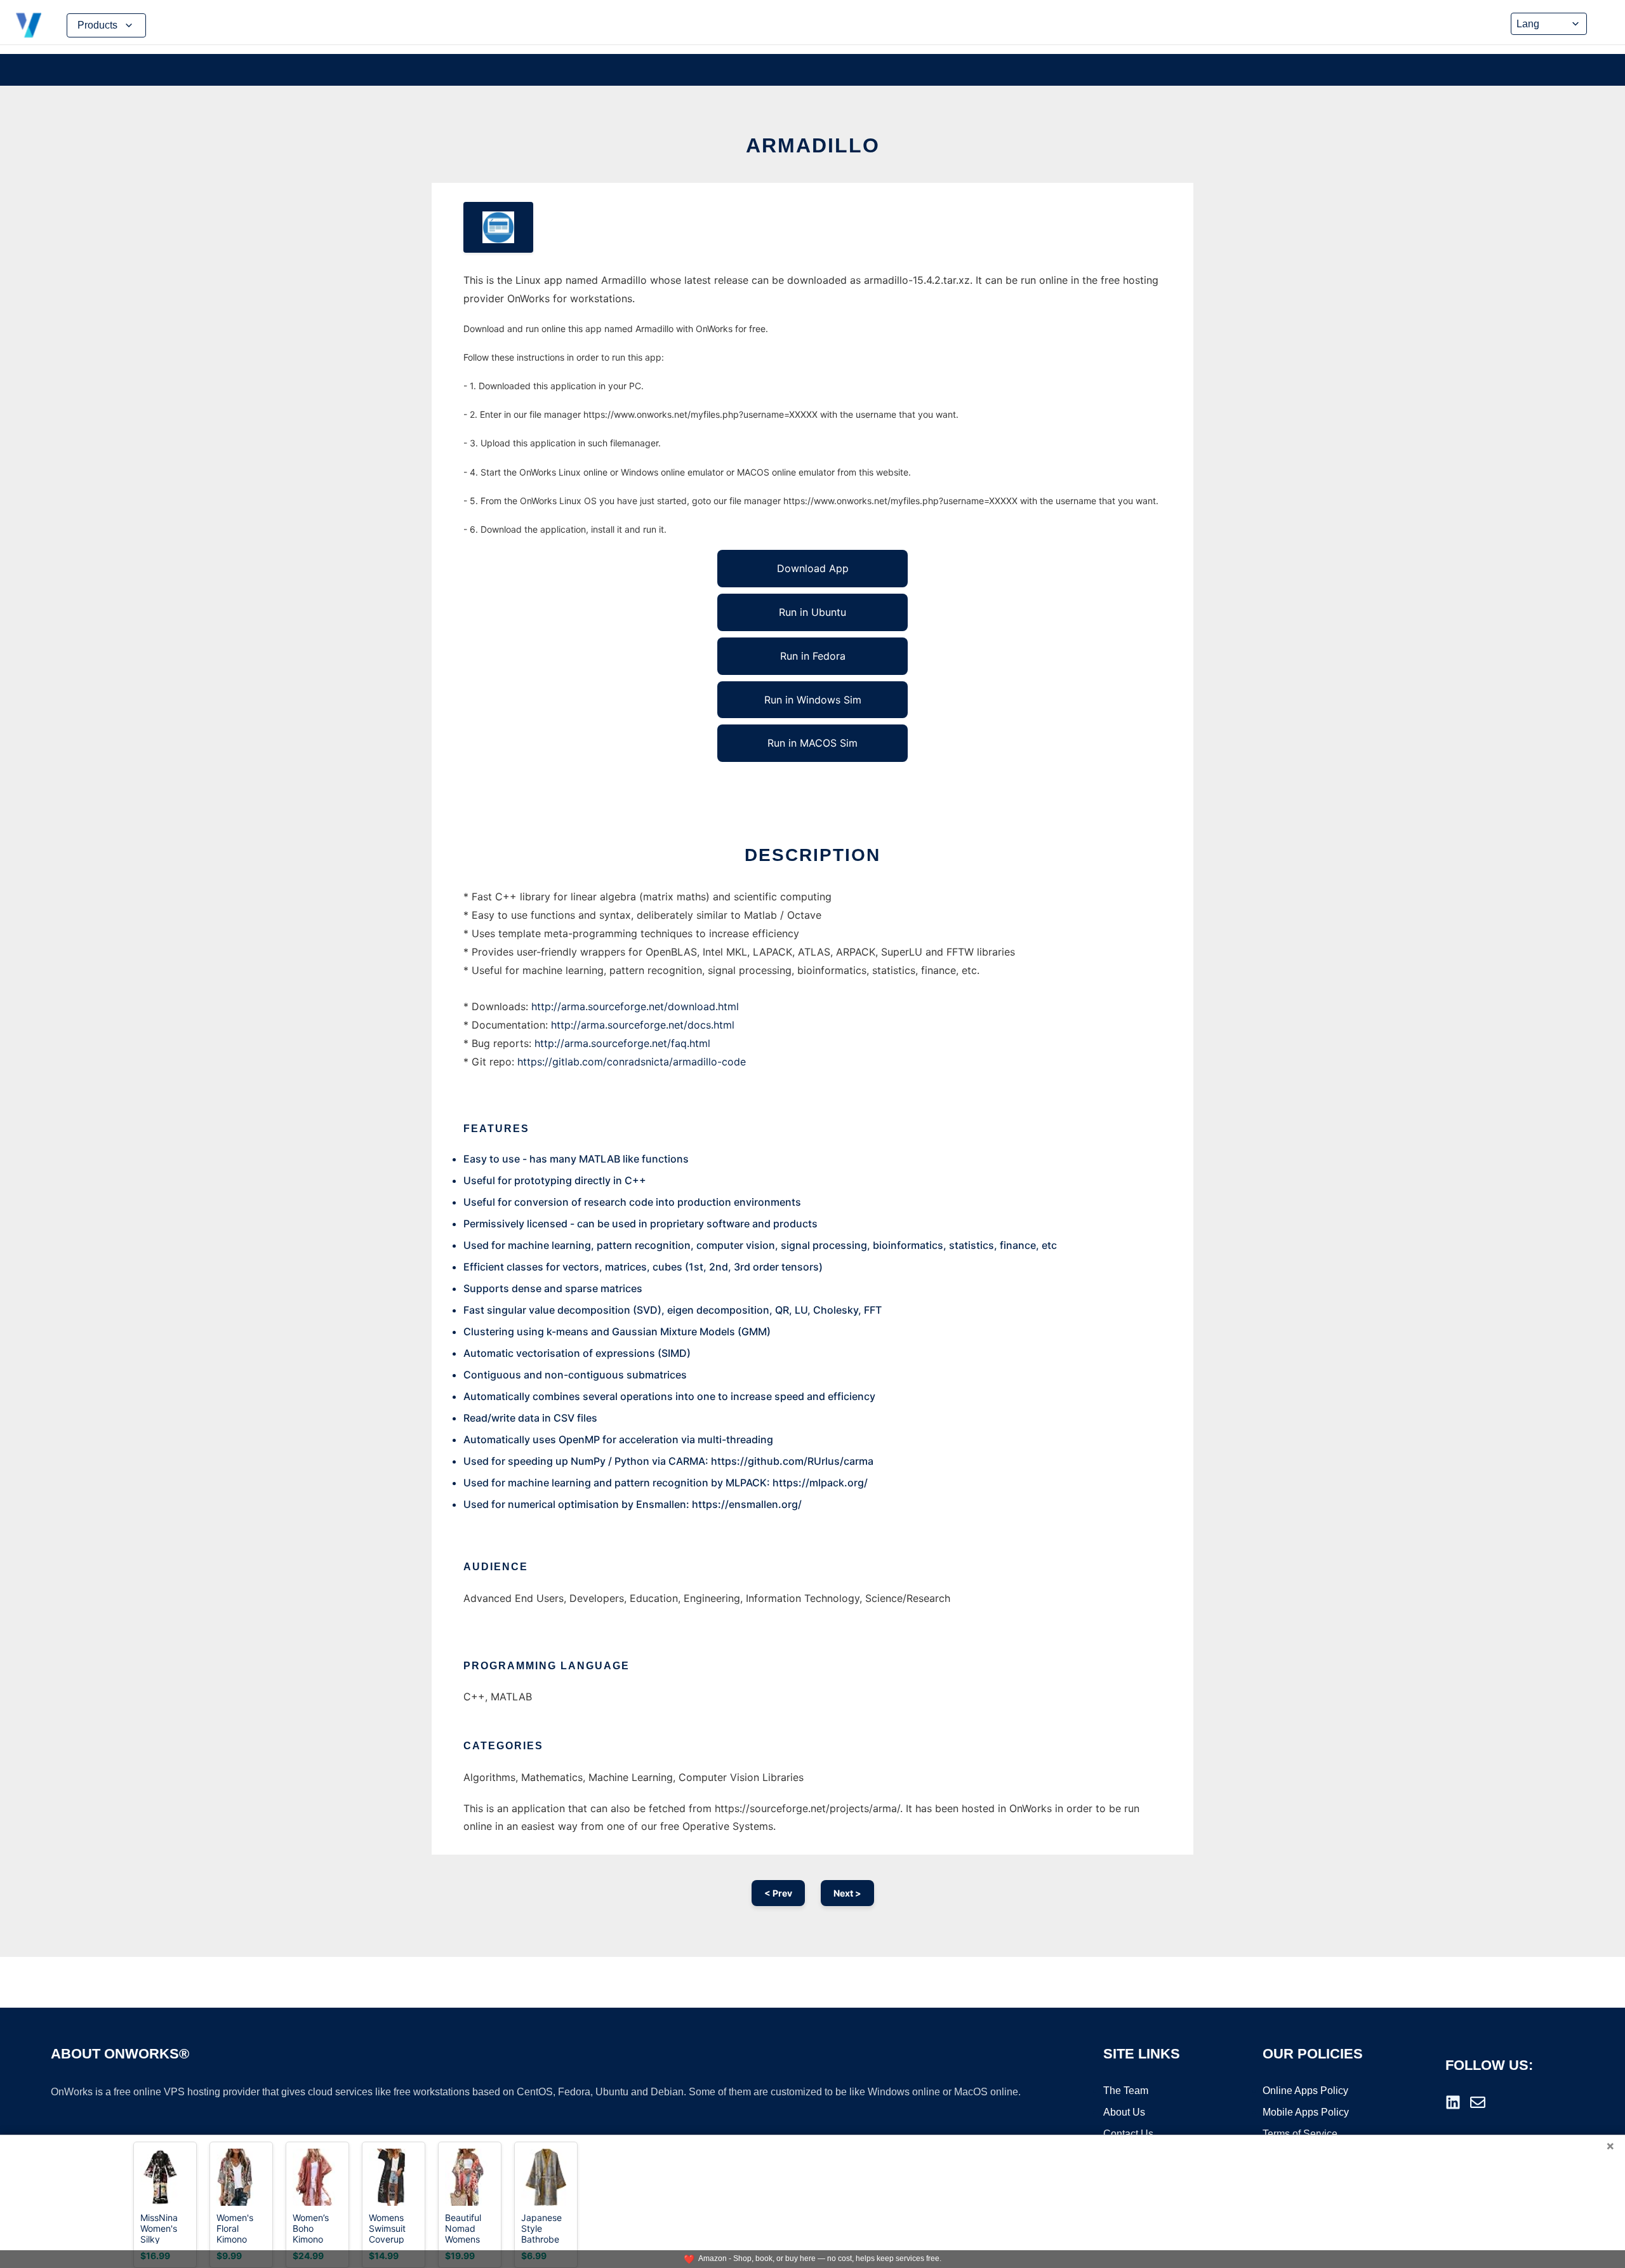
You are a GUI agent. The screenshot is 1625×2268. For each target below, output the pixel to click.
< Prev (778, 1893)
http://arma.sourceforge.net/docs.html (643, 1025)
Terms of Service (1300, 2134)
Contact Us (1128, 2134)
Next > (847, 1893)
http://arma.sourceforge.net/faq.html (622, 1043)
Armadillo (813, 145)
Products (97, 25)
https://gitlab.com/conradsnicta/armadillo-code (632, 1062)
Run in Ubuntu (812, 612)
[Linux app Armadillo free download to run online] (498, 227)
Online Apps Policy (1305, 2091)
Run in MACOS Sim (812, 743)
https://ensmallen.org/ (747, 1504)
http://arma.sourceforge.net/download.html (635, 1006)
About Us (1124, 2112)
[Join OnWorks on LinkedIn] (1453, 2102)
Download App (813, 568)
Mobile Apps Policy (1306, 2112)
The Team (1126, 2091)
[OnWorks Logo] (29, 25)
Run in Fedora (813, 656)
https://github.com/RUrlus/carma (792, 1461)
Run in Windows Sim (813, 700)
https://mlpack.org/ (820, 1483)
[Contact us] (1478, 2102)
